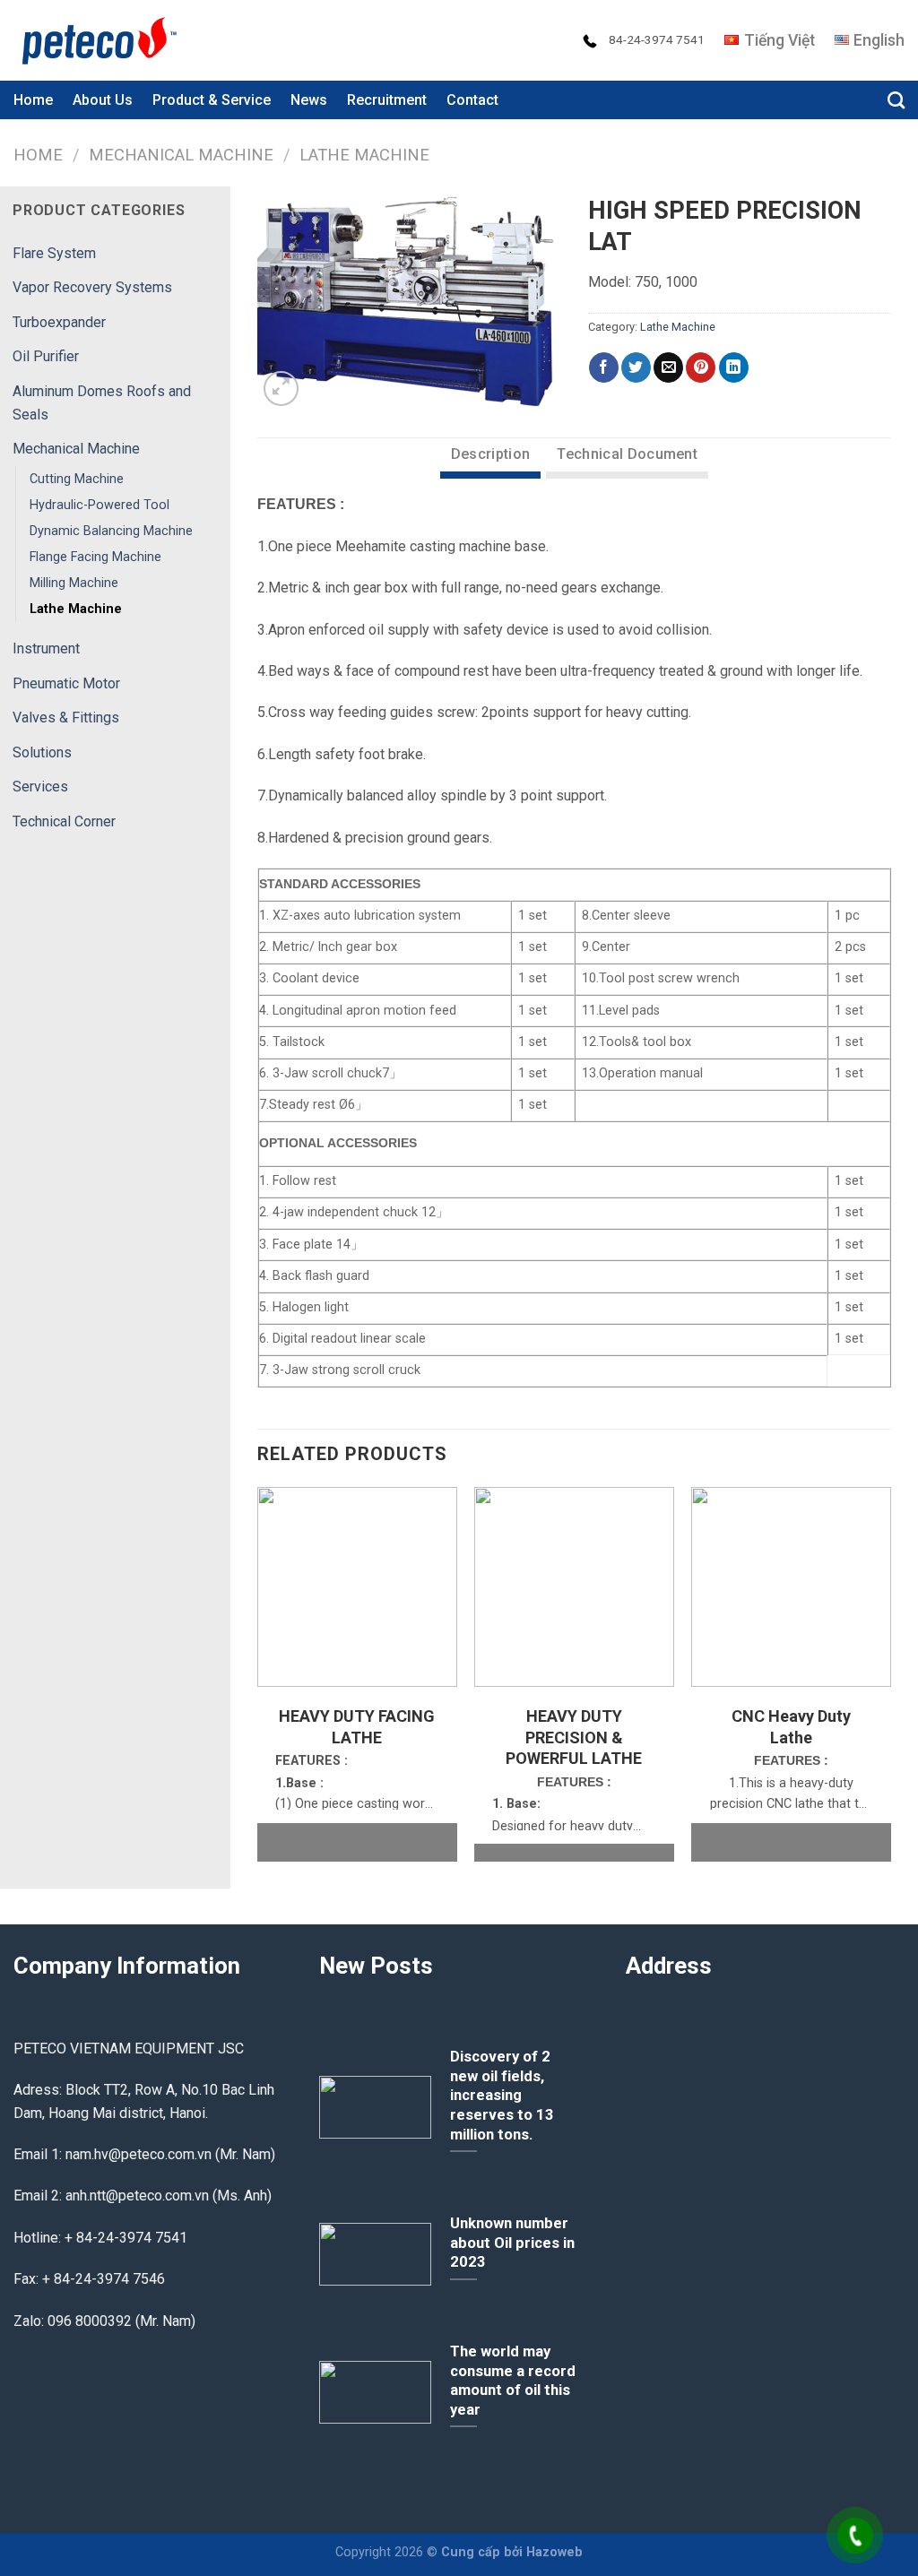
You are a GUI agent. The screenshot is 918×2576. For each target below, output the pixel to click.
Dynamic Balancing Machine (111, 531)
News (309, 100)
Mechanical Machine (181, 155)
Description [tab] (491, 454)
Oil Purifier (46, 356)
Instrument (46, 648)
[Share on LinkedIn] (734, 367)
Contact (472, 100)
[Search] (896, 100)
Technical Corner (64, 821)
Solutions (42, 752)
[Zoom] (281, 389)
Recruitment (387, 100)
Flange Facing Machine (95, 557)
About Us (103, 100)
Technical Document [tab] (627, 454)
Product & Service (212, 100)
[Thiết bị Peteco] (103, 40)
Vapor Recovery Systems (92, 287)
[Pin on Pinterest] (701, 367)
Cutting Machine (77, 479)
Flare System (54, 253)
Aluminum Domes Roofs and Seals (102, 403)
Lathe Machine (364, 155)
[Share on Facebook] (604, 367)
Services (40, 787)
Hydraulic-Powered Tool (100, 505)
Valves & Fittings (66, 717)
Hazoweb (554, 2552)
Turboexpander (59, 322)
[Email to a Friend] (668, 367)
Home (33, 100)
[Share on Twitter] (636, 367)
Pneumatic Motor (66, 683)
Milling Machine (74, 583)
